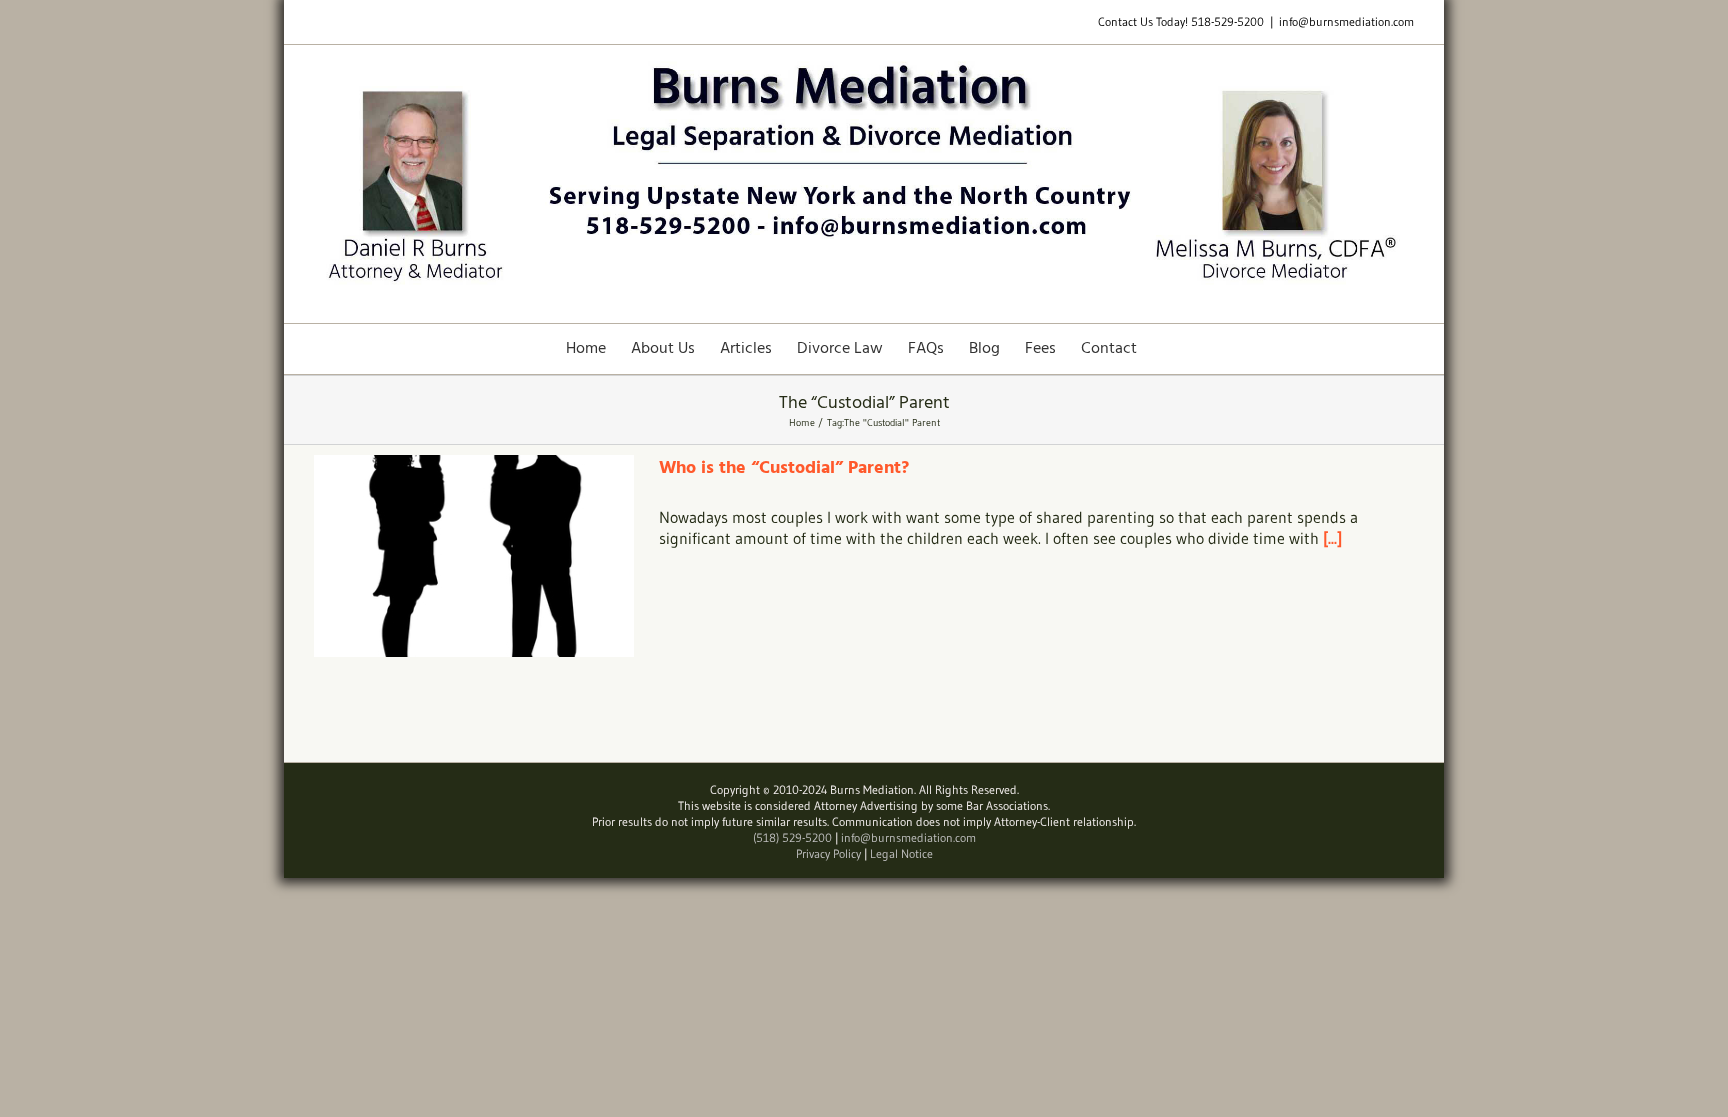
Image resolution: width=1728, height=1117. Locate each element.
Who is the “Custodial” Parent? (784, 468)
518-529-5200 (1227, 21)
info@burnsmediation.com (1346, 21)
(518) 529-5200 (792, 837)
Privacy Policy (828, 853)
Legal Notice (901, 853)
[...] (1332, 538)
